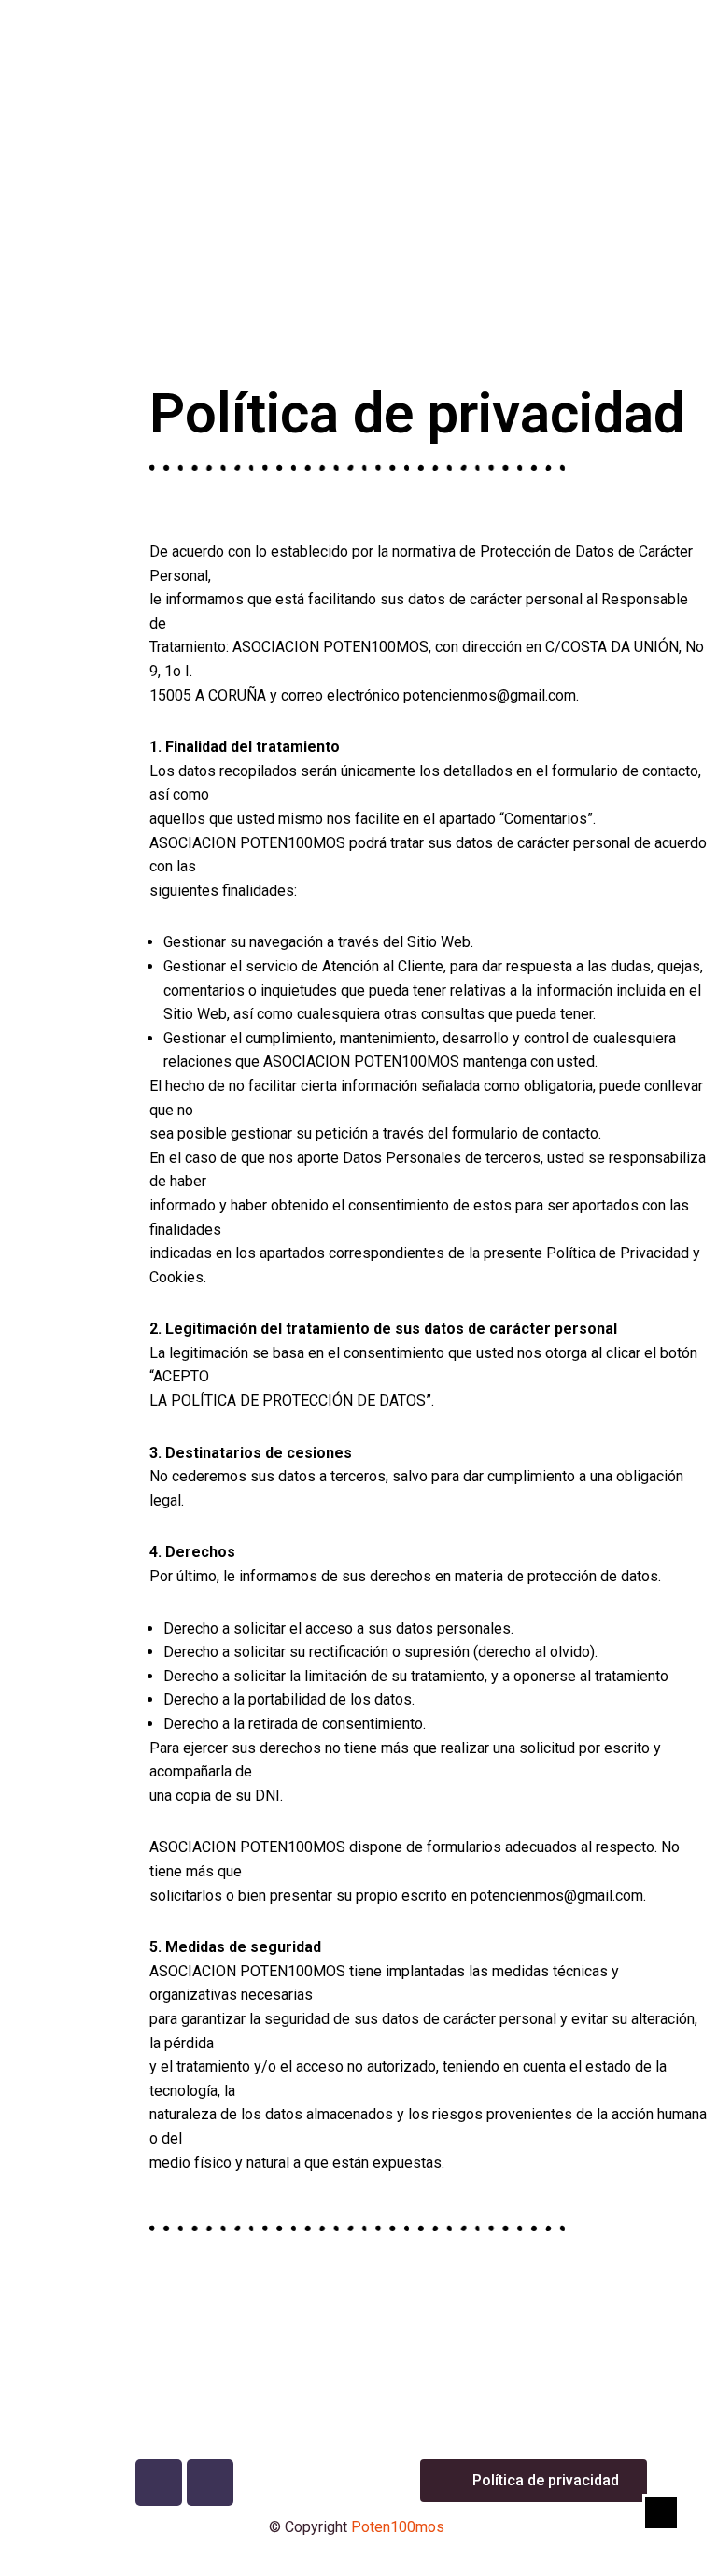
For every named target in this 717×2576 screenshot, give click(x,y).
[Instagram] (210, 2483)
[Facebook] (159, 2483)
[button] (358, 303)
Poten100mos (398, 2527)
